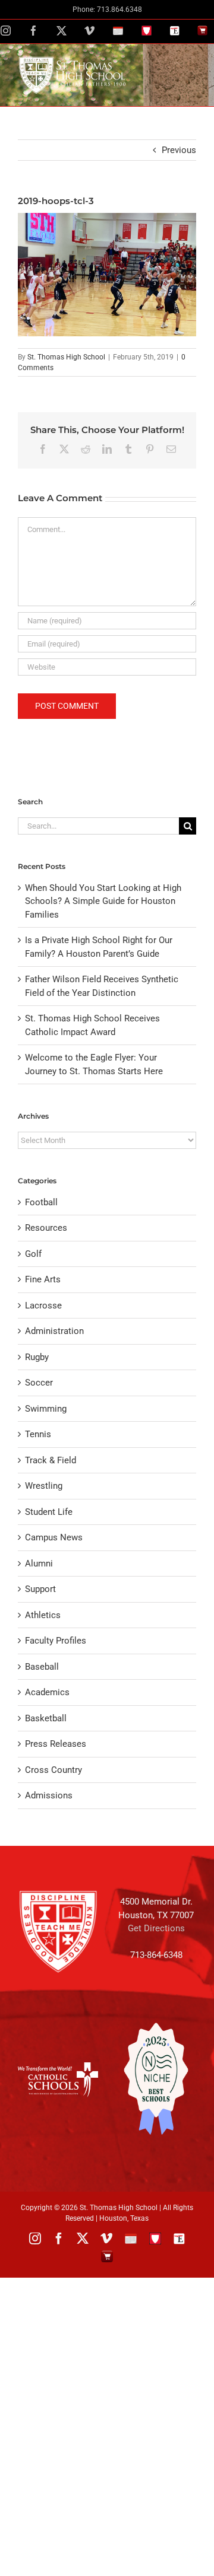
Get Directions (156, 1928)
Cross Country (53, 1770)
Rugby (37, 1357)
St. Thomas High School (66, 357)
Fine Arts (43, 1279)
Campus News (54, 1537)
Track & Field (51, 1460)
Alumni (39, 1564)
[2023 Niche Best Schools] (156, 2079)
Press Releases (56, 1744)
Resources (46, 1228)
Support (40, 1589)
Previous (179, 150)
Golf (33, 1254)
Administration (54, 1331)
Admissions (49, 1795)
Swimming (46, 1409)
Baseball (42, 1667)
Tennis (38, 1434)
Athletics (43, 1615)
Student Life (49, 1512)
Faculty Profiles (56, 1641)
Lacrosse (43, 1305)
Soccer (39, 1383)
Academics (47, 1692)
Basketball (46, 1718)
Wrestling (44, 1486)
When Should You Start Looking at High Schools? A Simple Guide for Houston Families (103, 901)
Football (41, 1202)
